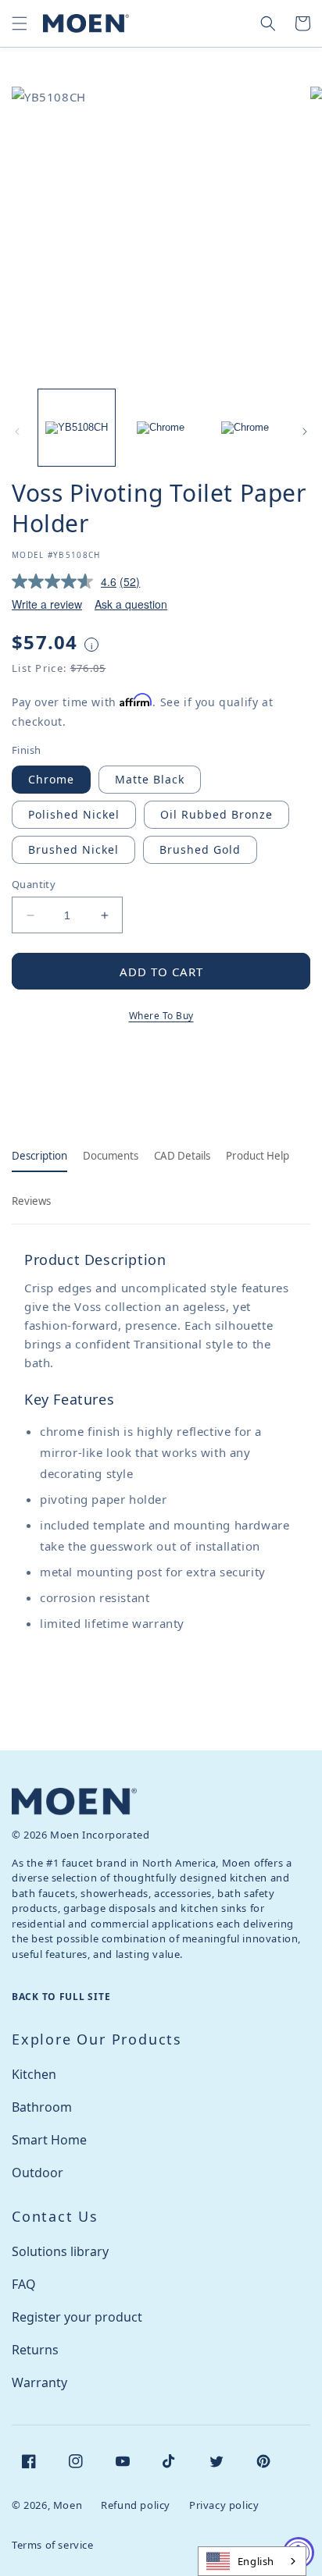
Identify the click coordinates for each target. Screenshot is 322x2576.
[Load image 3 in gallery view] (245, 428)
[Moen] (74, 1801)
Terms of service (53, 2545)
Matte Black (150, 779)
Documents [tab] (111, 1156)
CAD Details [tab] (182, 1156)
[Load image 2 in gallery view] (161, 428)
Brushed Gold (200, 849)
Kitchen (34, 2074)
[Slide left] (17, 432)
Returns (35, 2350)
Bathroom (42, 2107)
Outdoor (38, 2173)
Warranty (39, 2382)
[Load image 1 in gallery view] (77, 428)
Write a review (47, 604)
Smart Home (49, 2140)
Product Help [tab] (258, 1156)
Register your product (77, 2317)
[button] (20, 23)
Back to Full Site (61, 1997)
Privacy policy (224, 2505)
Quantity (34, 884)
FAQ (24, 2284)
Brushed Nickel (73, 849)
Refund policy (136, 2505)
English (256, 2561)
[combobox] (252, 2561)
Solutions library (60, 2251)
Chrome (51, 779)
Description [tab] (39, 1156)
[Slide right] (305, 432)
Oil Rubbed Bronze (216, 814)
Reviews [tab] (31, 1201)
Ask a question (131, 604)
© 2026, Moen (47, 2505)
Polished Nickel (74, 814)
